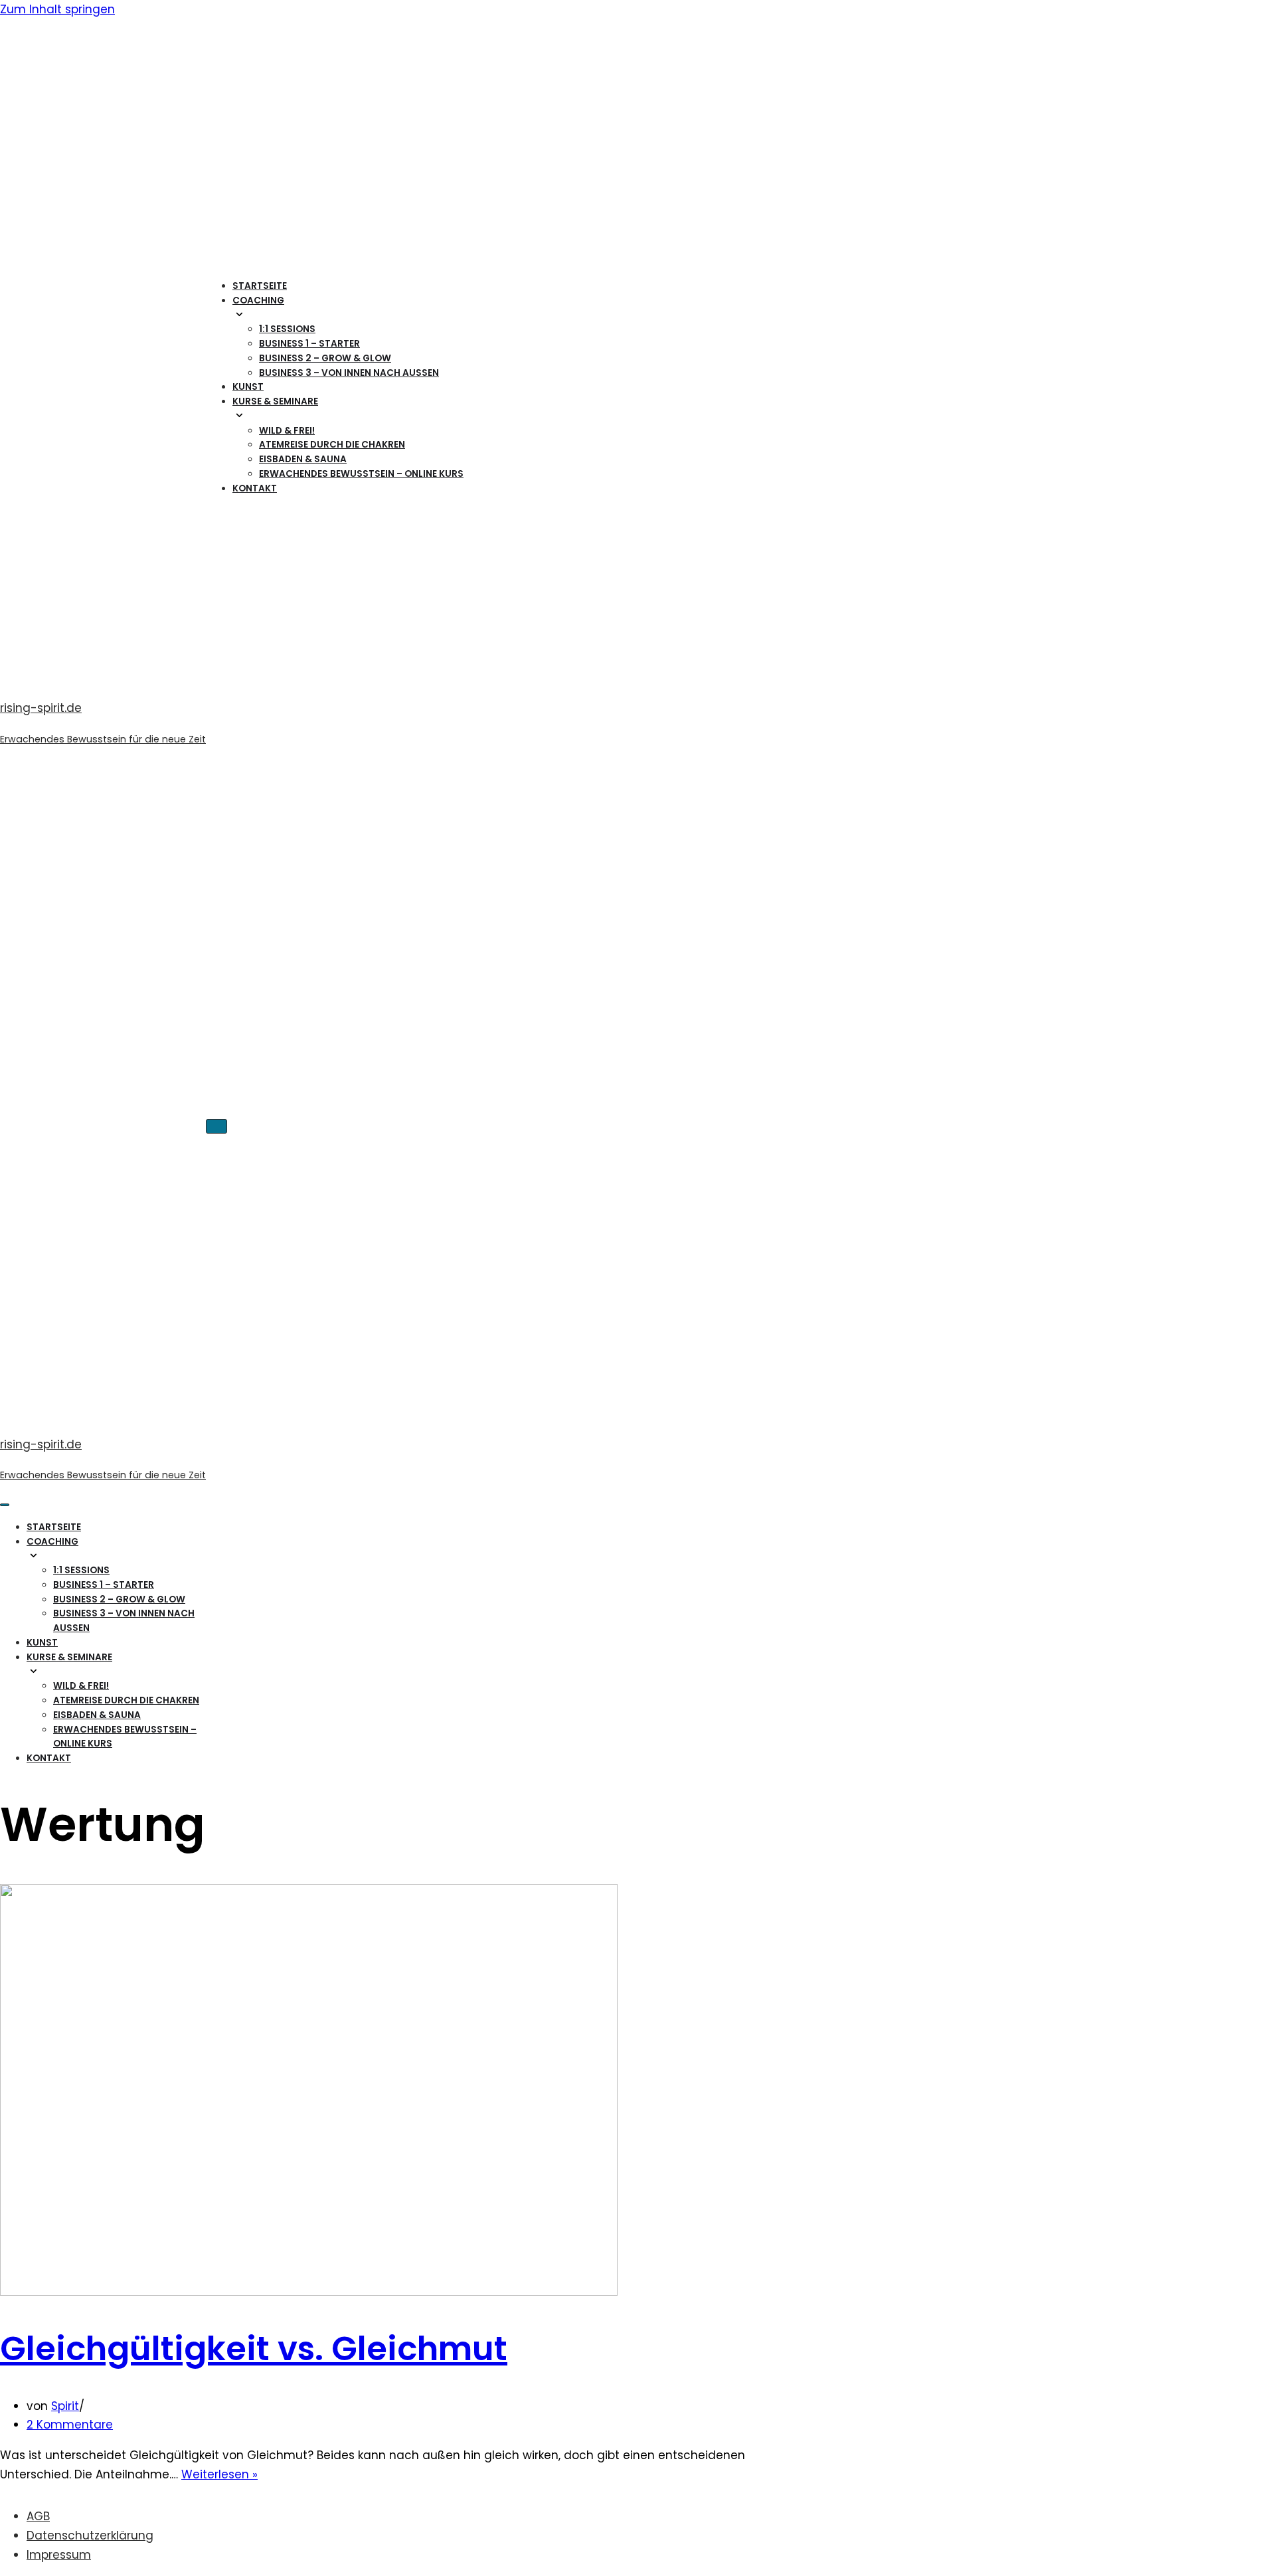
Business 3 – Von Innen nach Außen (349, 373)
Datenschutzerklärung (90, 2535)
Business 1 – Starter (309, 344)
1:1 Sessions (287, 329)
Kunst (248, 387)
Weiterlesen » (219, 2474)
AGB (38, 2516)
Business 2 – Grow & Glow (325, 358)
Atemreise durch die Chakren (332, 445)
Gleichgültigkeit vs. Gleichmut (254, 2349)
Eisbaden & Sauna (303, 459)
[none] (128, 1556)
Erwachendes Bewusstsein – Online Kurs (361, 474)
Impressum (59, 2555)
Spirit (65, 2406)
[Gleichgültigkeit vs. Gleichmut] (309, 2292)
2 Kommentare (70, 2425)
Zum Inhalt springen (57, 9)
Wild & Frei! (287, 431)
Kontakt (255, 488)
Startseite (260, 286)
